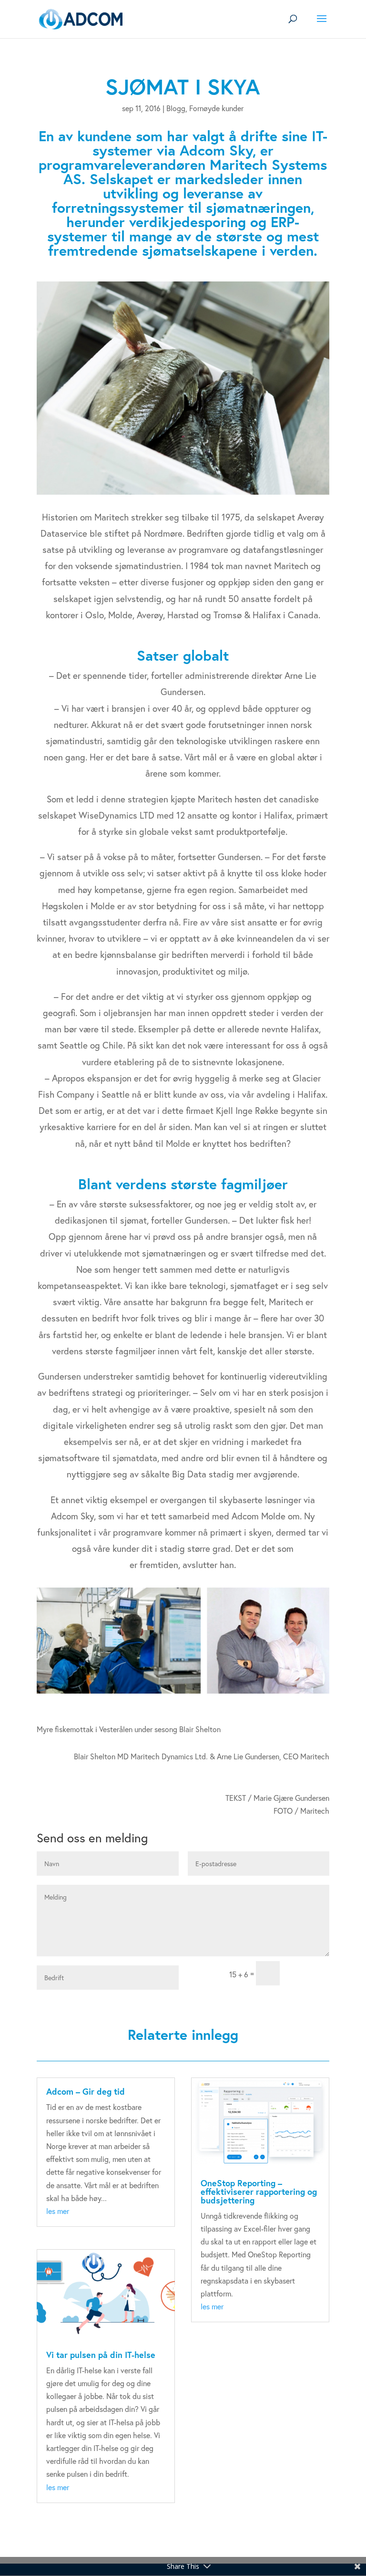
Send (309, 1973)
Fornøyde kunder (216, 108)
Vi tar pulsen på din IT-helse (101, 2355)
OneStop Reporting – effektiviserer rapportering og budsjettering (259, 2192)
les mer (58, 2211)
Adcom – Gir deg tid (86, 2091)
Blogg (176, 108)
